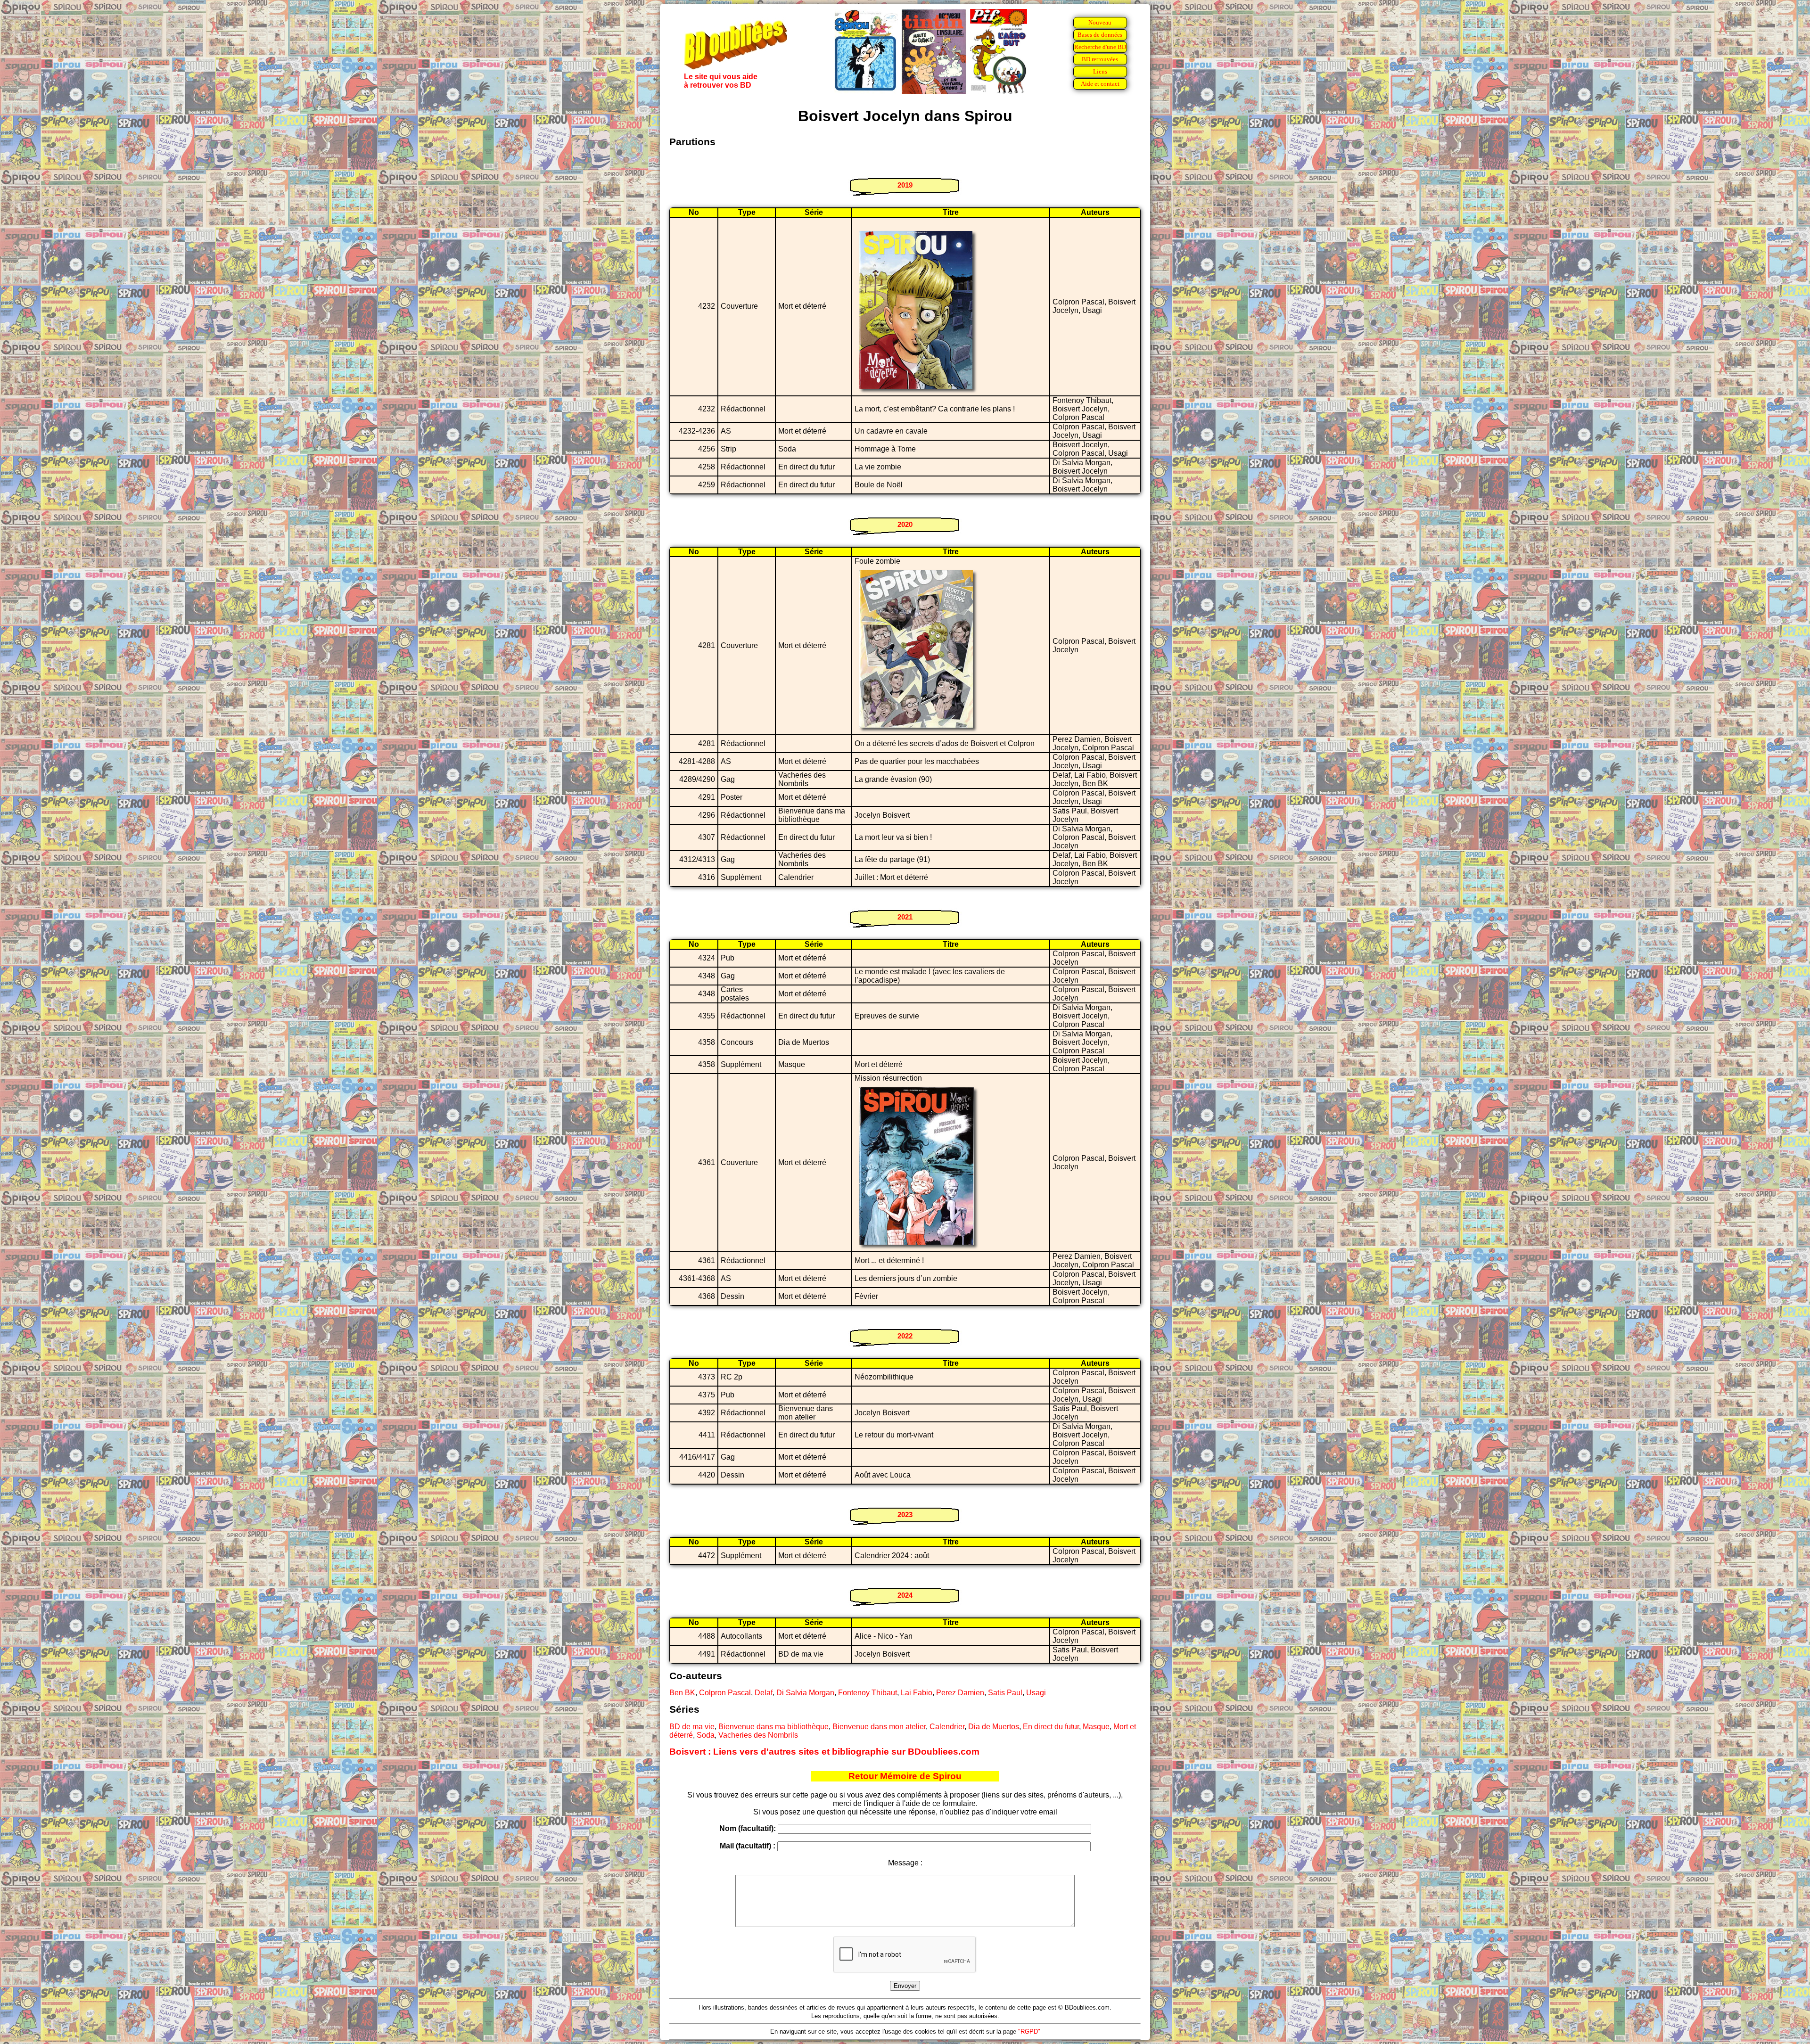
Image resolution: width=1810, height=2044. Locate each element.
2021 (905, 917)
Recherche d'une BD (1100, 47)
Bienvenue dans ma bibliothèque (773, 1727)
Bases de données (1100, 35)
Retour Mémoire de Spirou (905, 1776)
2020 (905, 524)
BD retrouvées (1100, 59)
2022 (905, 1336)
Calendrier (947, 1727)
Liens (1100, 71)
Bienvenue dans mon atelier (879, 1727)
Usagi (1036, 1693)
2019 (905, 185)
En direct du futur (1051, 1727)
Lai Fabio (917, 1693)
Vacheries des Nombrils (758, 1735)
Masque (1096, 1727)
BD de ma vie (692, 1727)
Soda (706, 1735)
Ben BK (682, 1693)
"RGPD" (1029, 2032)
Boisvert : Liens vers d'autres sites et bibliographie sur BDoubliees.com (824, 1752)
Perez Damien (960, 1693)
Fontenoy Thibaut (868, 1693)
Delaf (764, 1693)
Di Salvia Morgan (805, 1693)
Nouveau (1100, 22)
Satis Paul (1005, 1693)
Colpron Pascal (725, 1693)
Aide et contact (1100, 84)
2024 (905, 1595)
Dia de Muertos (994, 1727)
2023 (905, 1515)
